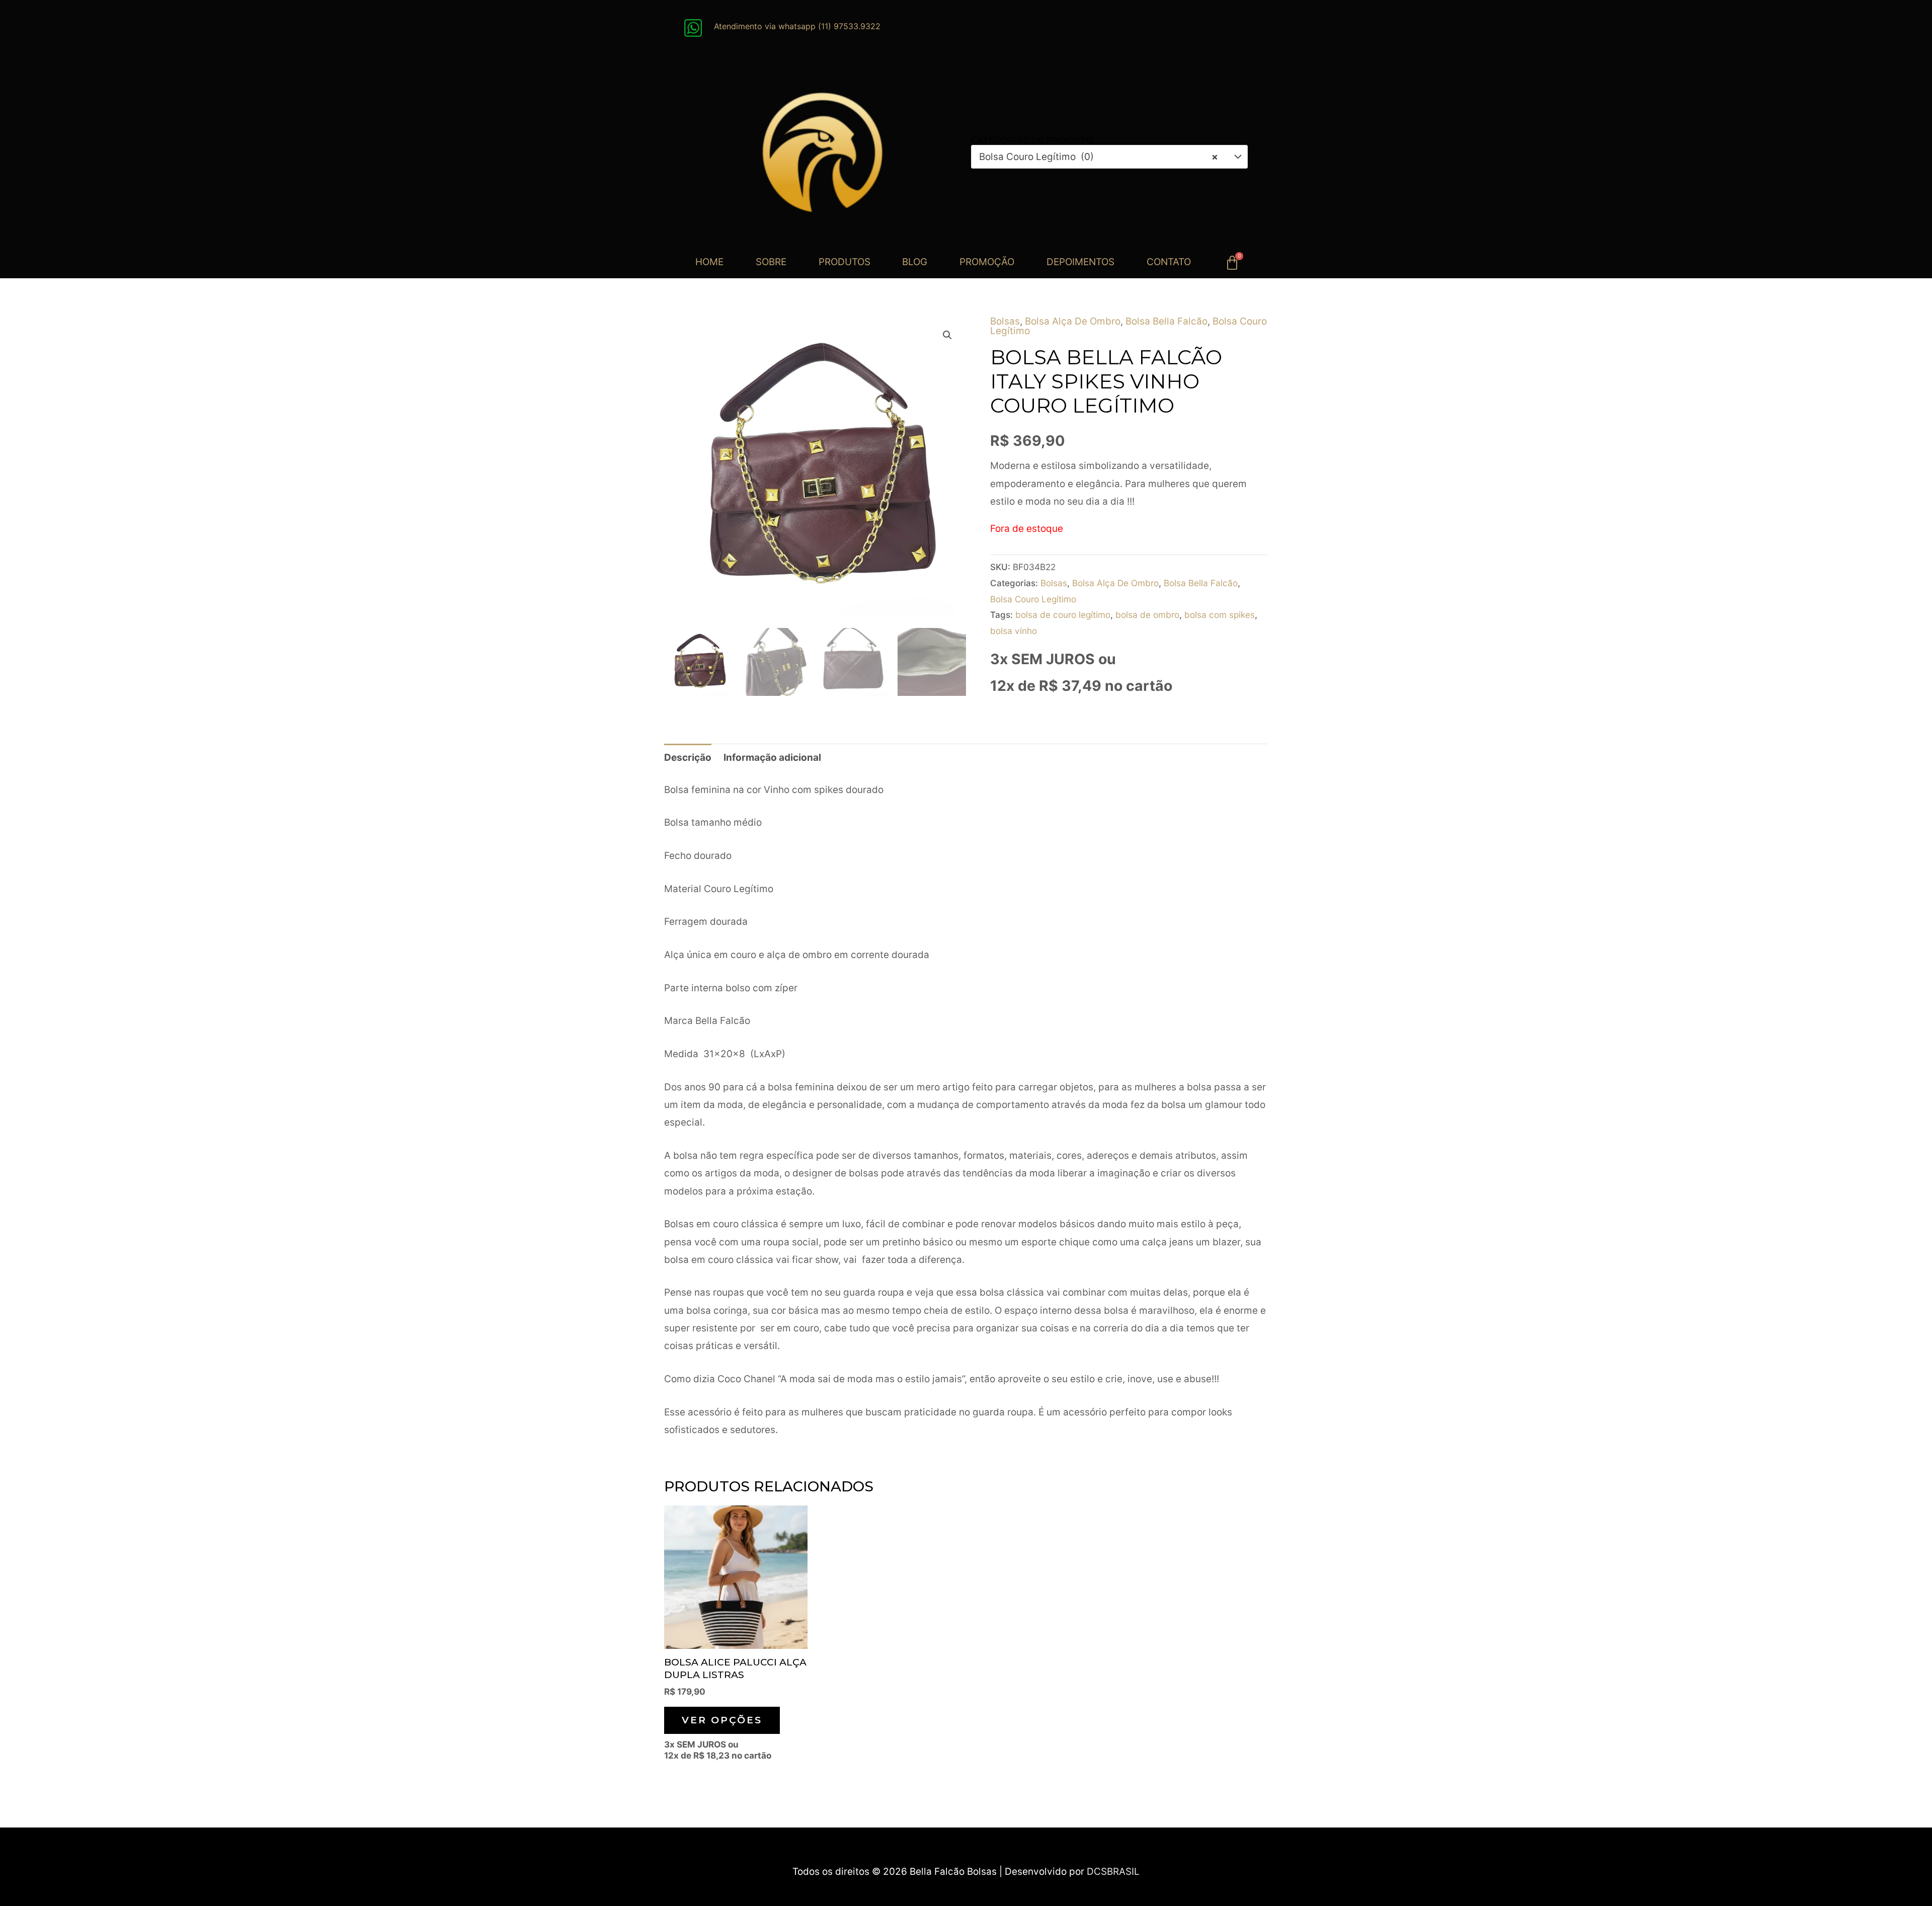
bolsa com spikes (1220, 615)
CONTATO (1169, 262)
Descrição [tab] (688, 758)
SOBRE (771, 262)
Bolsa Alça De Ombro (1073, 321)
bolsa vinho (1014, 631)
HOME (709, 262)
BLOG (915, 262)
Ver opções (722, 1720)
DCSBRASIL (1113, 1872)
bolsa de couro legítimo (1063, 615)
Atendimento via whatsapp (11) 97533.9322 (797, 26)
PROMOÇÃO (987, 262)
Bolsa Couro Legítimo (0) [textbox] (1099, 157)
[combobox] (1109, 157)
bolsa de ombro (1147, 615)
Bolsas (1005, 321)
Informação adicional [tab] (772, 758)
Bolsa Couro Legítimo (1033, 599)
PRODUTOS (844, 262)
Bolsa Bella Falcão (1166, 321)
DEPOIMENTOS (1080, 262)
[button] (947, 335)
